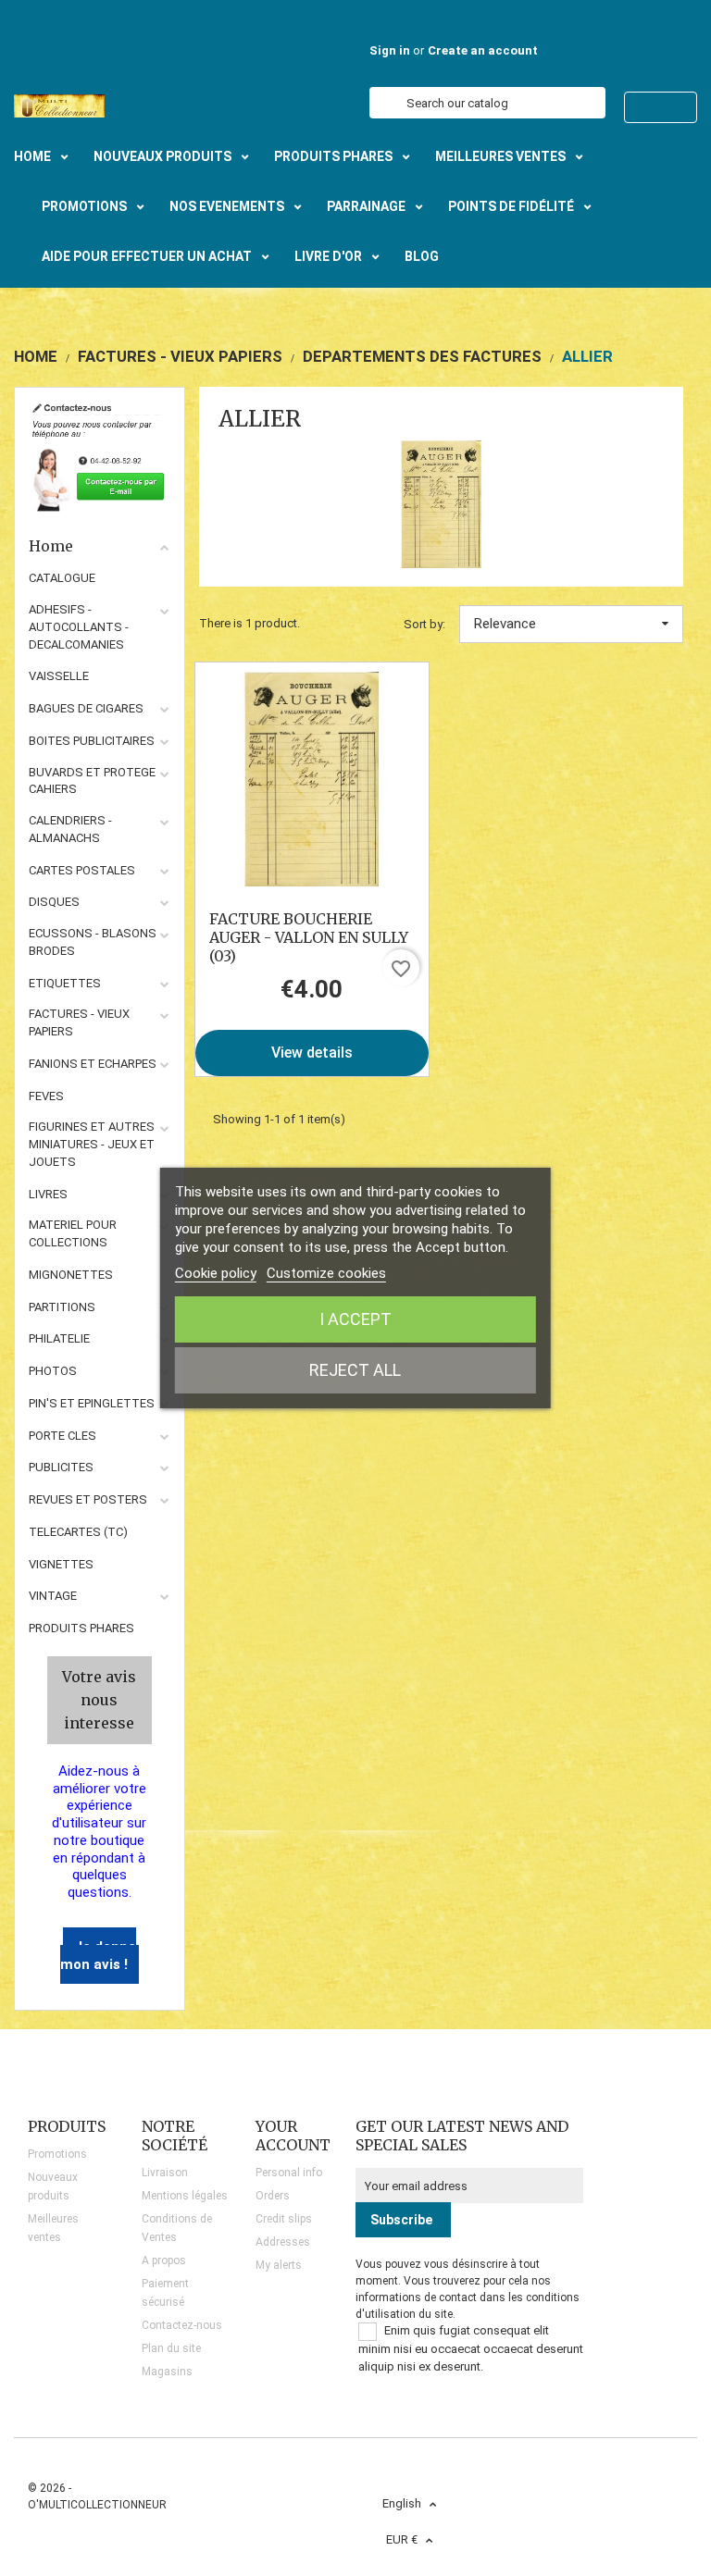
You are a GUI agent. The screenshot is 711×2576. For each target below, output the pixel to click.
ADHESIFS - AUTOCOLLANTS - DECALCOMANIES (79, 627)
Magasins (167, 2372)
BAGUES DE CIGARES (86, 708)
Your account (293, 2136)
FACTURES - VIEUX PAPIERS (79, 1022)
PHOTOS (53, 1371)
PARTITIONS (62, 1307)
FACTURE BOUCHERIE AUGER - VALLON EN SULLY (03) (309, 937)
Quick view (312, 779)
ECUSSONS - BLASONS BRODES (93, 942)
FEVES (46, 1096)
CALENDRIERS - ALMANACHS (70, 829)
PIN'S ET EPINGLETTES (92, 1403)
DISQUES (54, 902)
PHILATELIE (59, 1338)
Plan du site (171, 2348)
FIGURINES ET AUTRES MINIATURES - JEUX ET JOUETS (92, 1144)
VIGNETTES (61, 1564)
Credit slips (284, 2219)
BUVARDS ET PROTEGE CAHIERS (92, 781)
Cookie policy (216, 1273)
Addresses (283, 2242)
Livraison (165, 2173)
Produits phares (81, 1628)
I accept (355, 1319)
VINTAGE (53, 1596)
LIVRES (48, 1194)
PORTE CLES (62, 1436)
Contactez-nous (182, 2325)
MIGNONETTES (71, 1275)
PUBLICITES (61, 1467)
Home (51, 546)
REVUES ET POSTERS (88, 1499)
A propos (164, 2260)
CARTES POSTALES (82, 870)
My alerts (279, 2265)
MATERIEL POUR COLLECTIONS (73, 1233)
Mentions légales (185, 2196)
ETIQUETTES (65, 983)
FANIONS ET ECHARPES (93, 1064)
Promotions (57, 2154)
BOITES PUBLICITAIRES (92, 741)
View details (312, 1053)
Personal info (289, 2173)
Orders (273, 2196)
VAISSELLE (59, 676)
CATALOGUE (62, 578)
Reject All (355, 1370)
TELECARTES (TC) (78, 1532)
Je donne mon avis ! (98, 1956)
